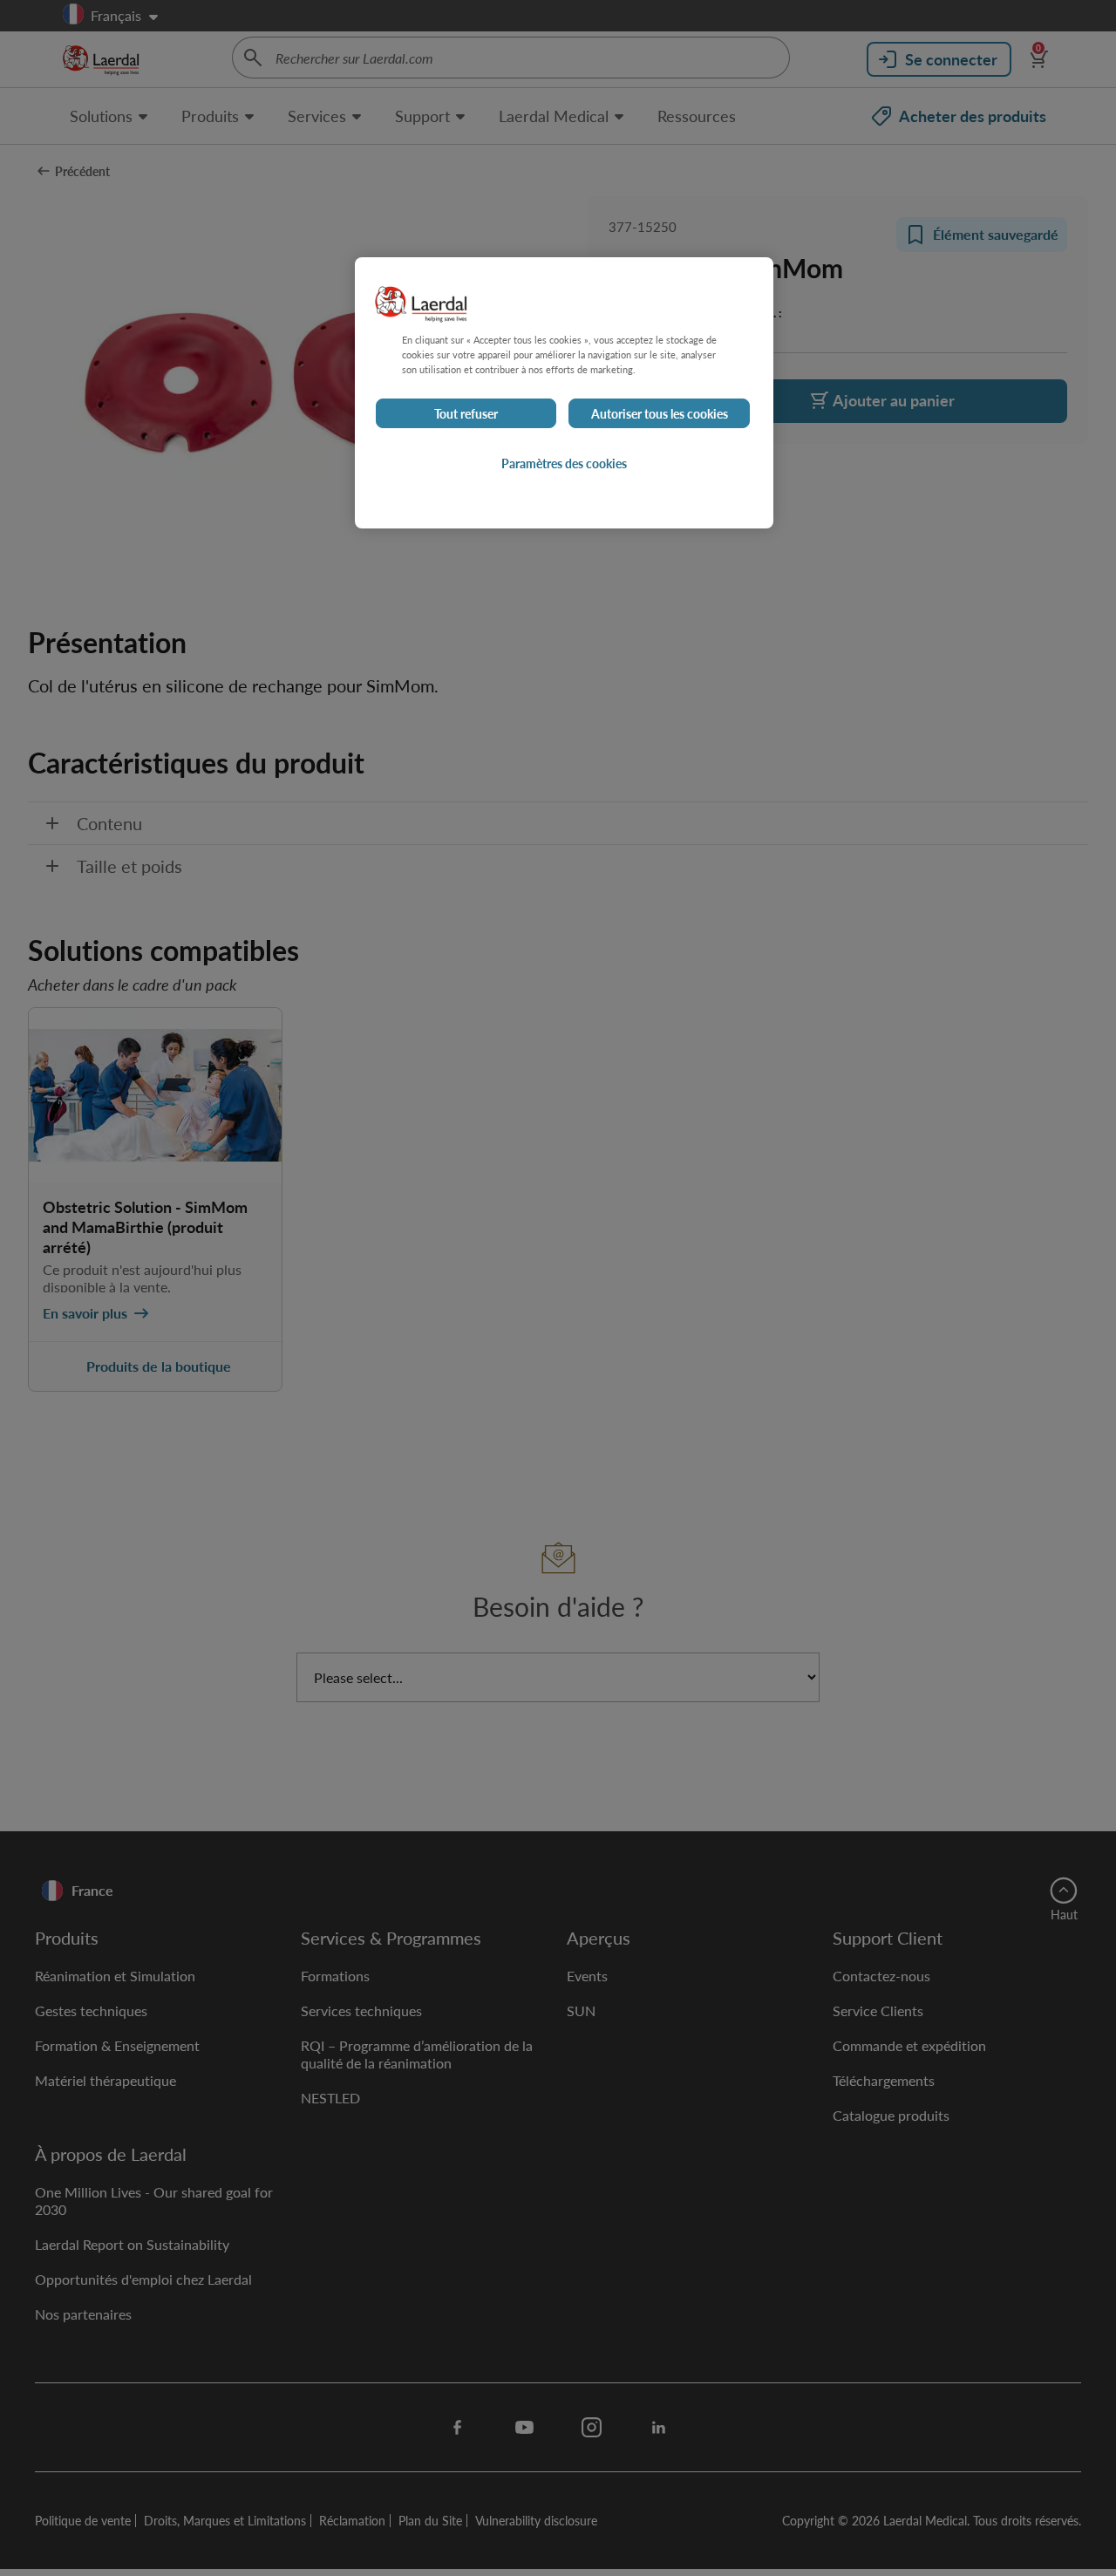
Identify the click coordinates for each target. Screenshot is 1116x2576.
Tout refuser (466, 414)
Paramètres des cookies (564, 464)
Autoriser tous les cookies (660, 414)
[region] (564, 393)
